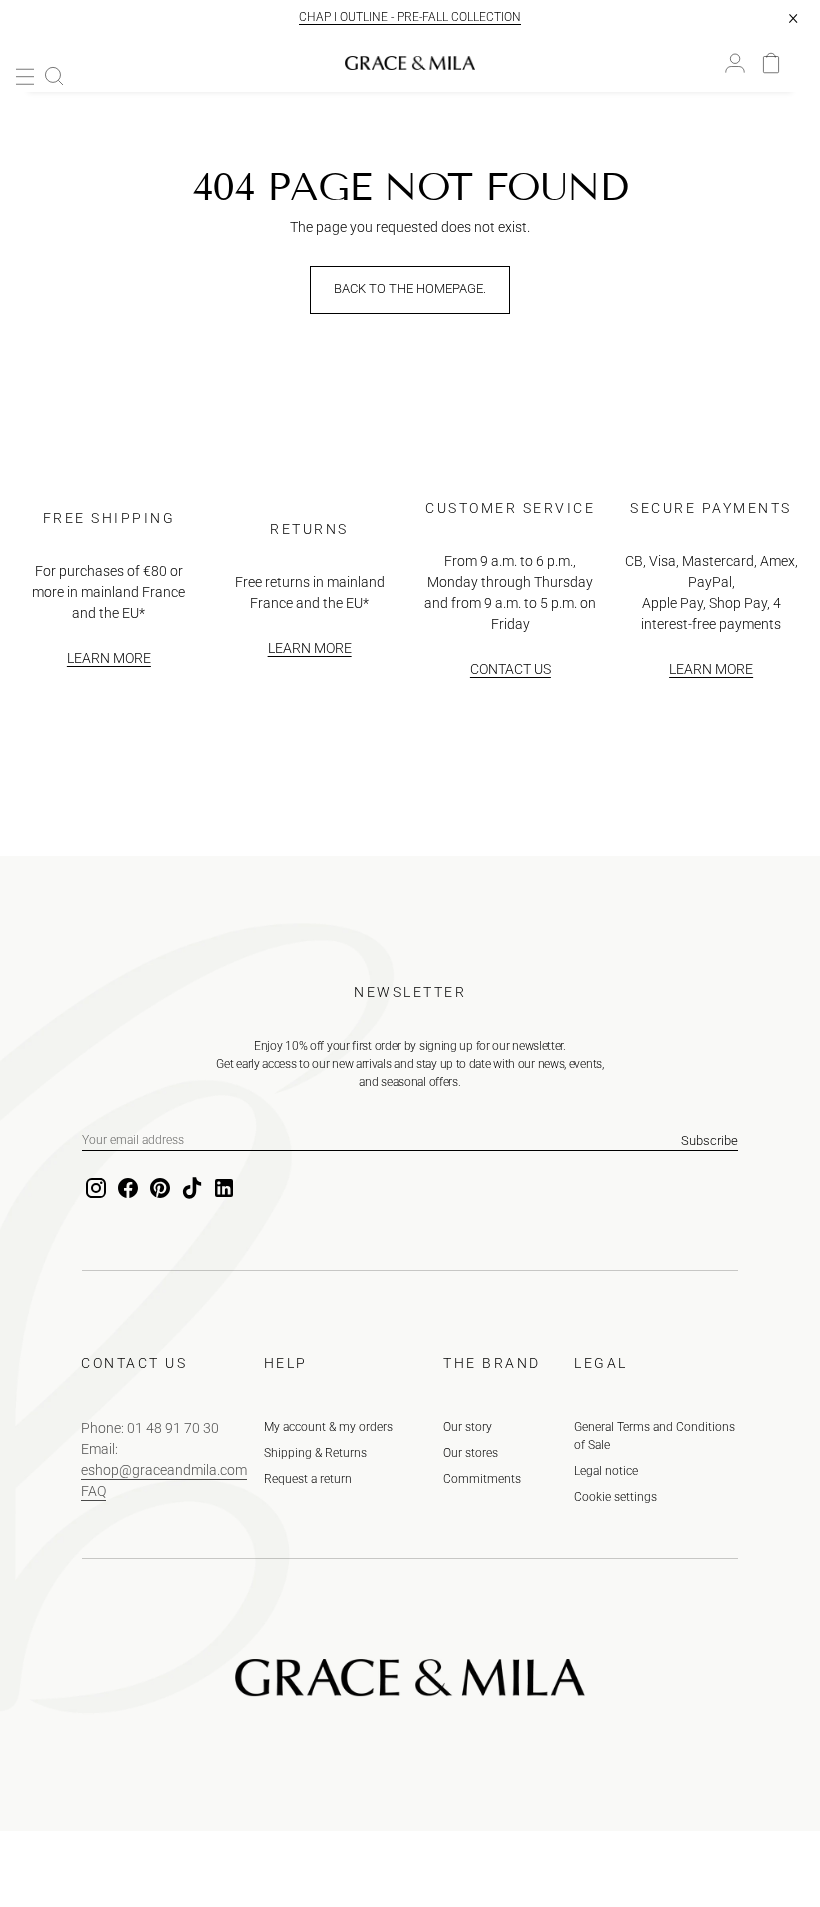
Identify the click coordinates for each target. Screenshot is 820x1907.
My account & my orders (328, 1427)
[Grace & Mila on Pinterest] (158, 1189)
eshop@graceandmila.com (164, 1470)
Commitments (482, 1479)
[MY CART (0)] (771, 63)
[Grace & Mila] (410, 63)
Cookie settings (615, 1497)
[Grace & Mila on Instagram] (94, 1189)
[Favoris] (753, 63)
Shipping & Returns (315, 1453)
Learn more (109, 658)
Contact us (510, 669)
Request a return (308, 1479)
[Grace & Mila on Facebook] (126, 1189)
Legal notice (606, 1471)
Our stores (470, 1453)
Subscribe (709, 1140)
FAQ (93, 1491)
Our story (467, 1427)
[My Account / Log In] (735, 63)
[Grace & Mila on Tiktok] (190, 1189)
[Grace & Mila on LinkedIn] (222, 1189)
